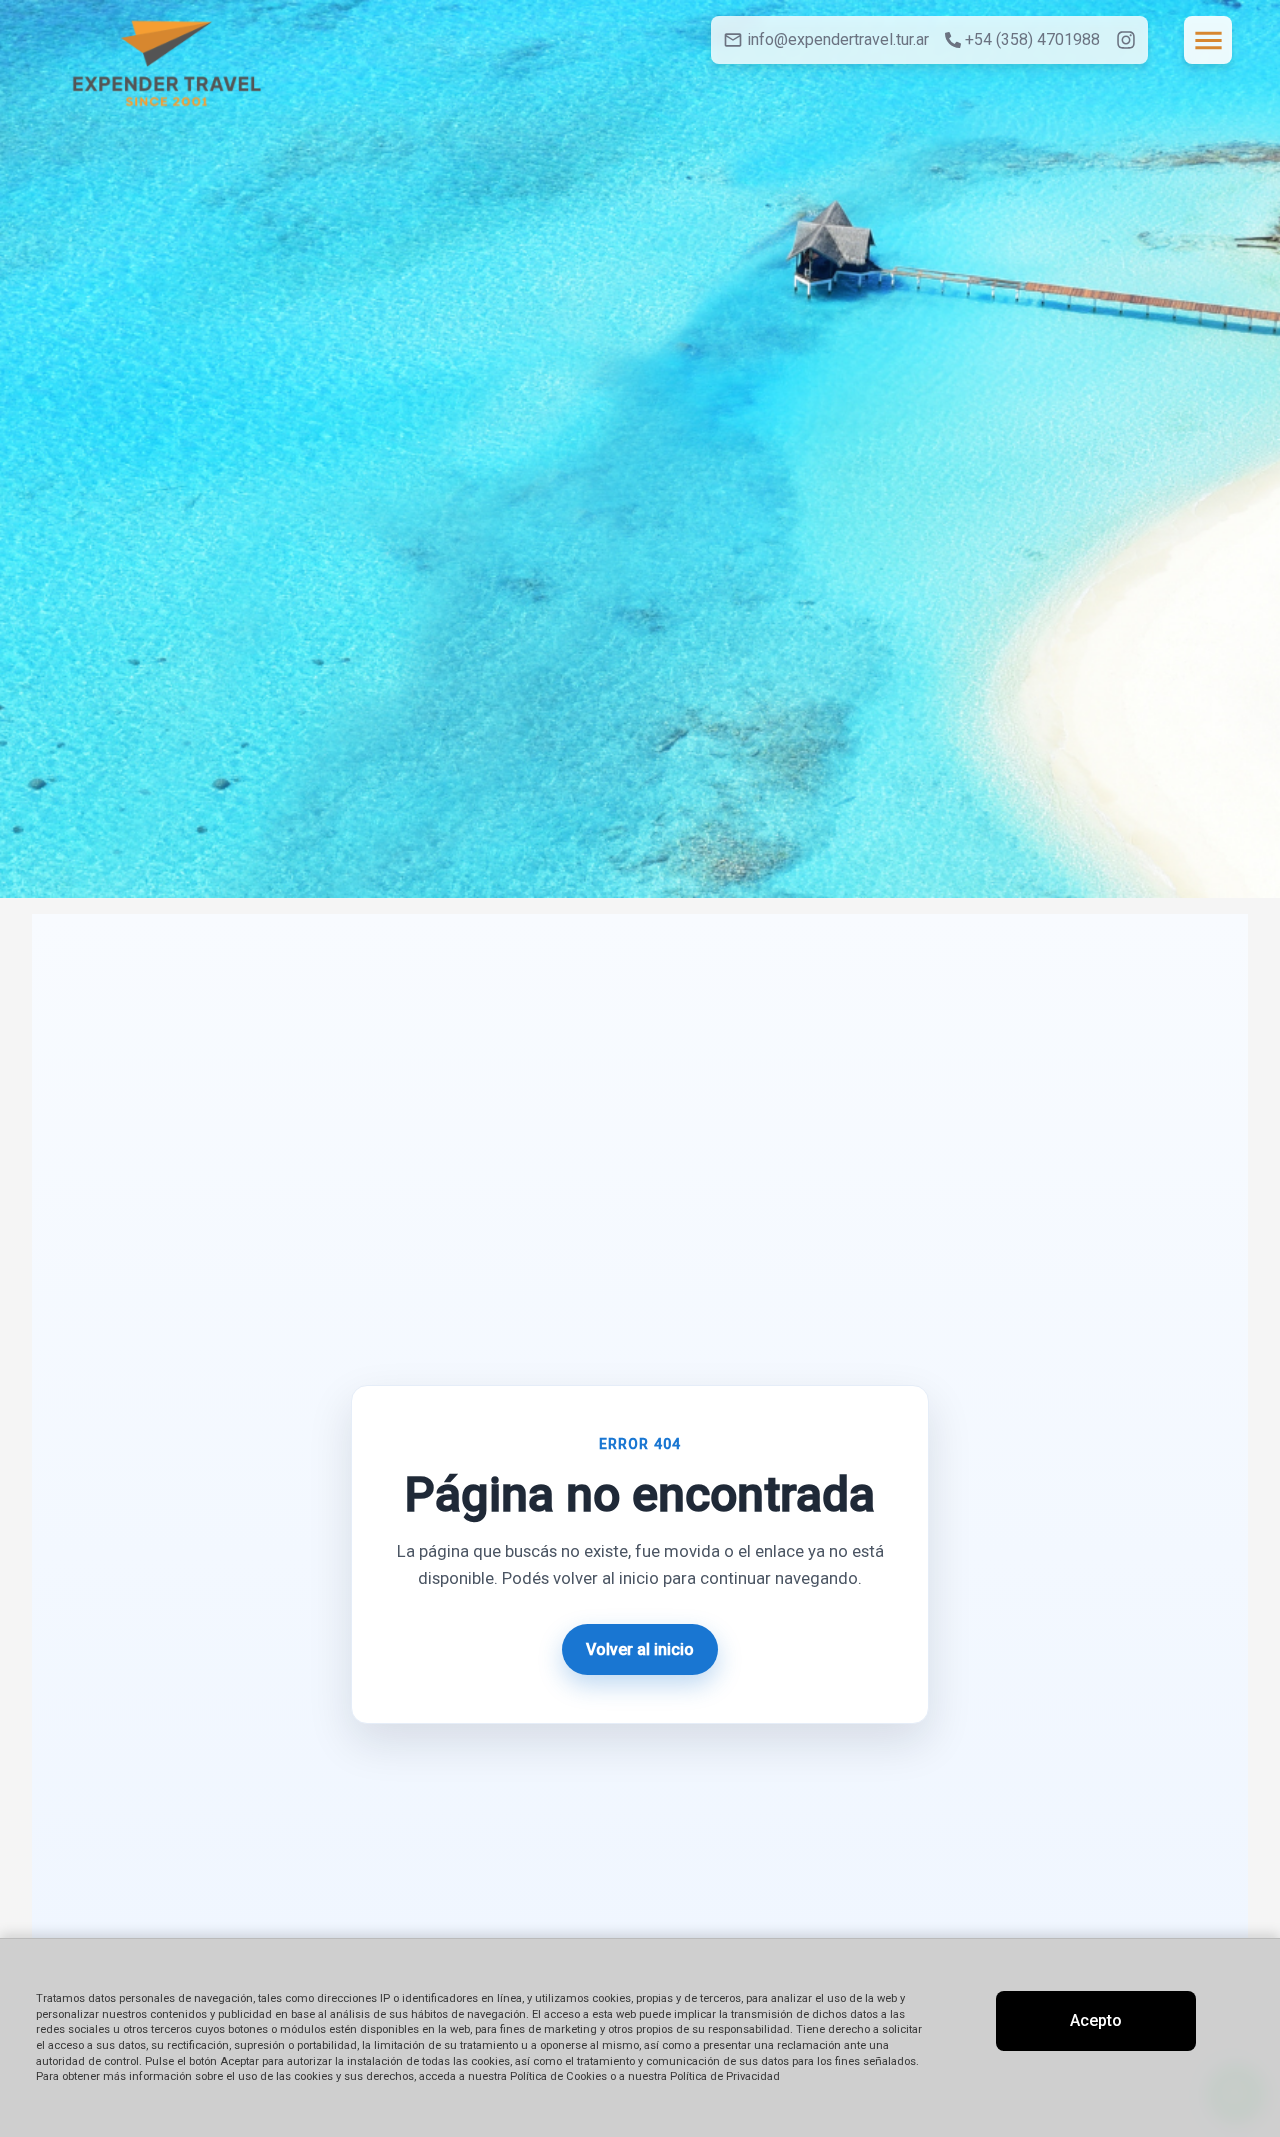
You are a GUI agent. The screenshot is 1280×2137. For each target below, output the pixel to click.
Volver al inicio (640, 1649)
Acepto (1096, 2020)
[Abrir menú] (1208, 40)
